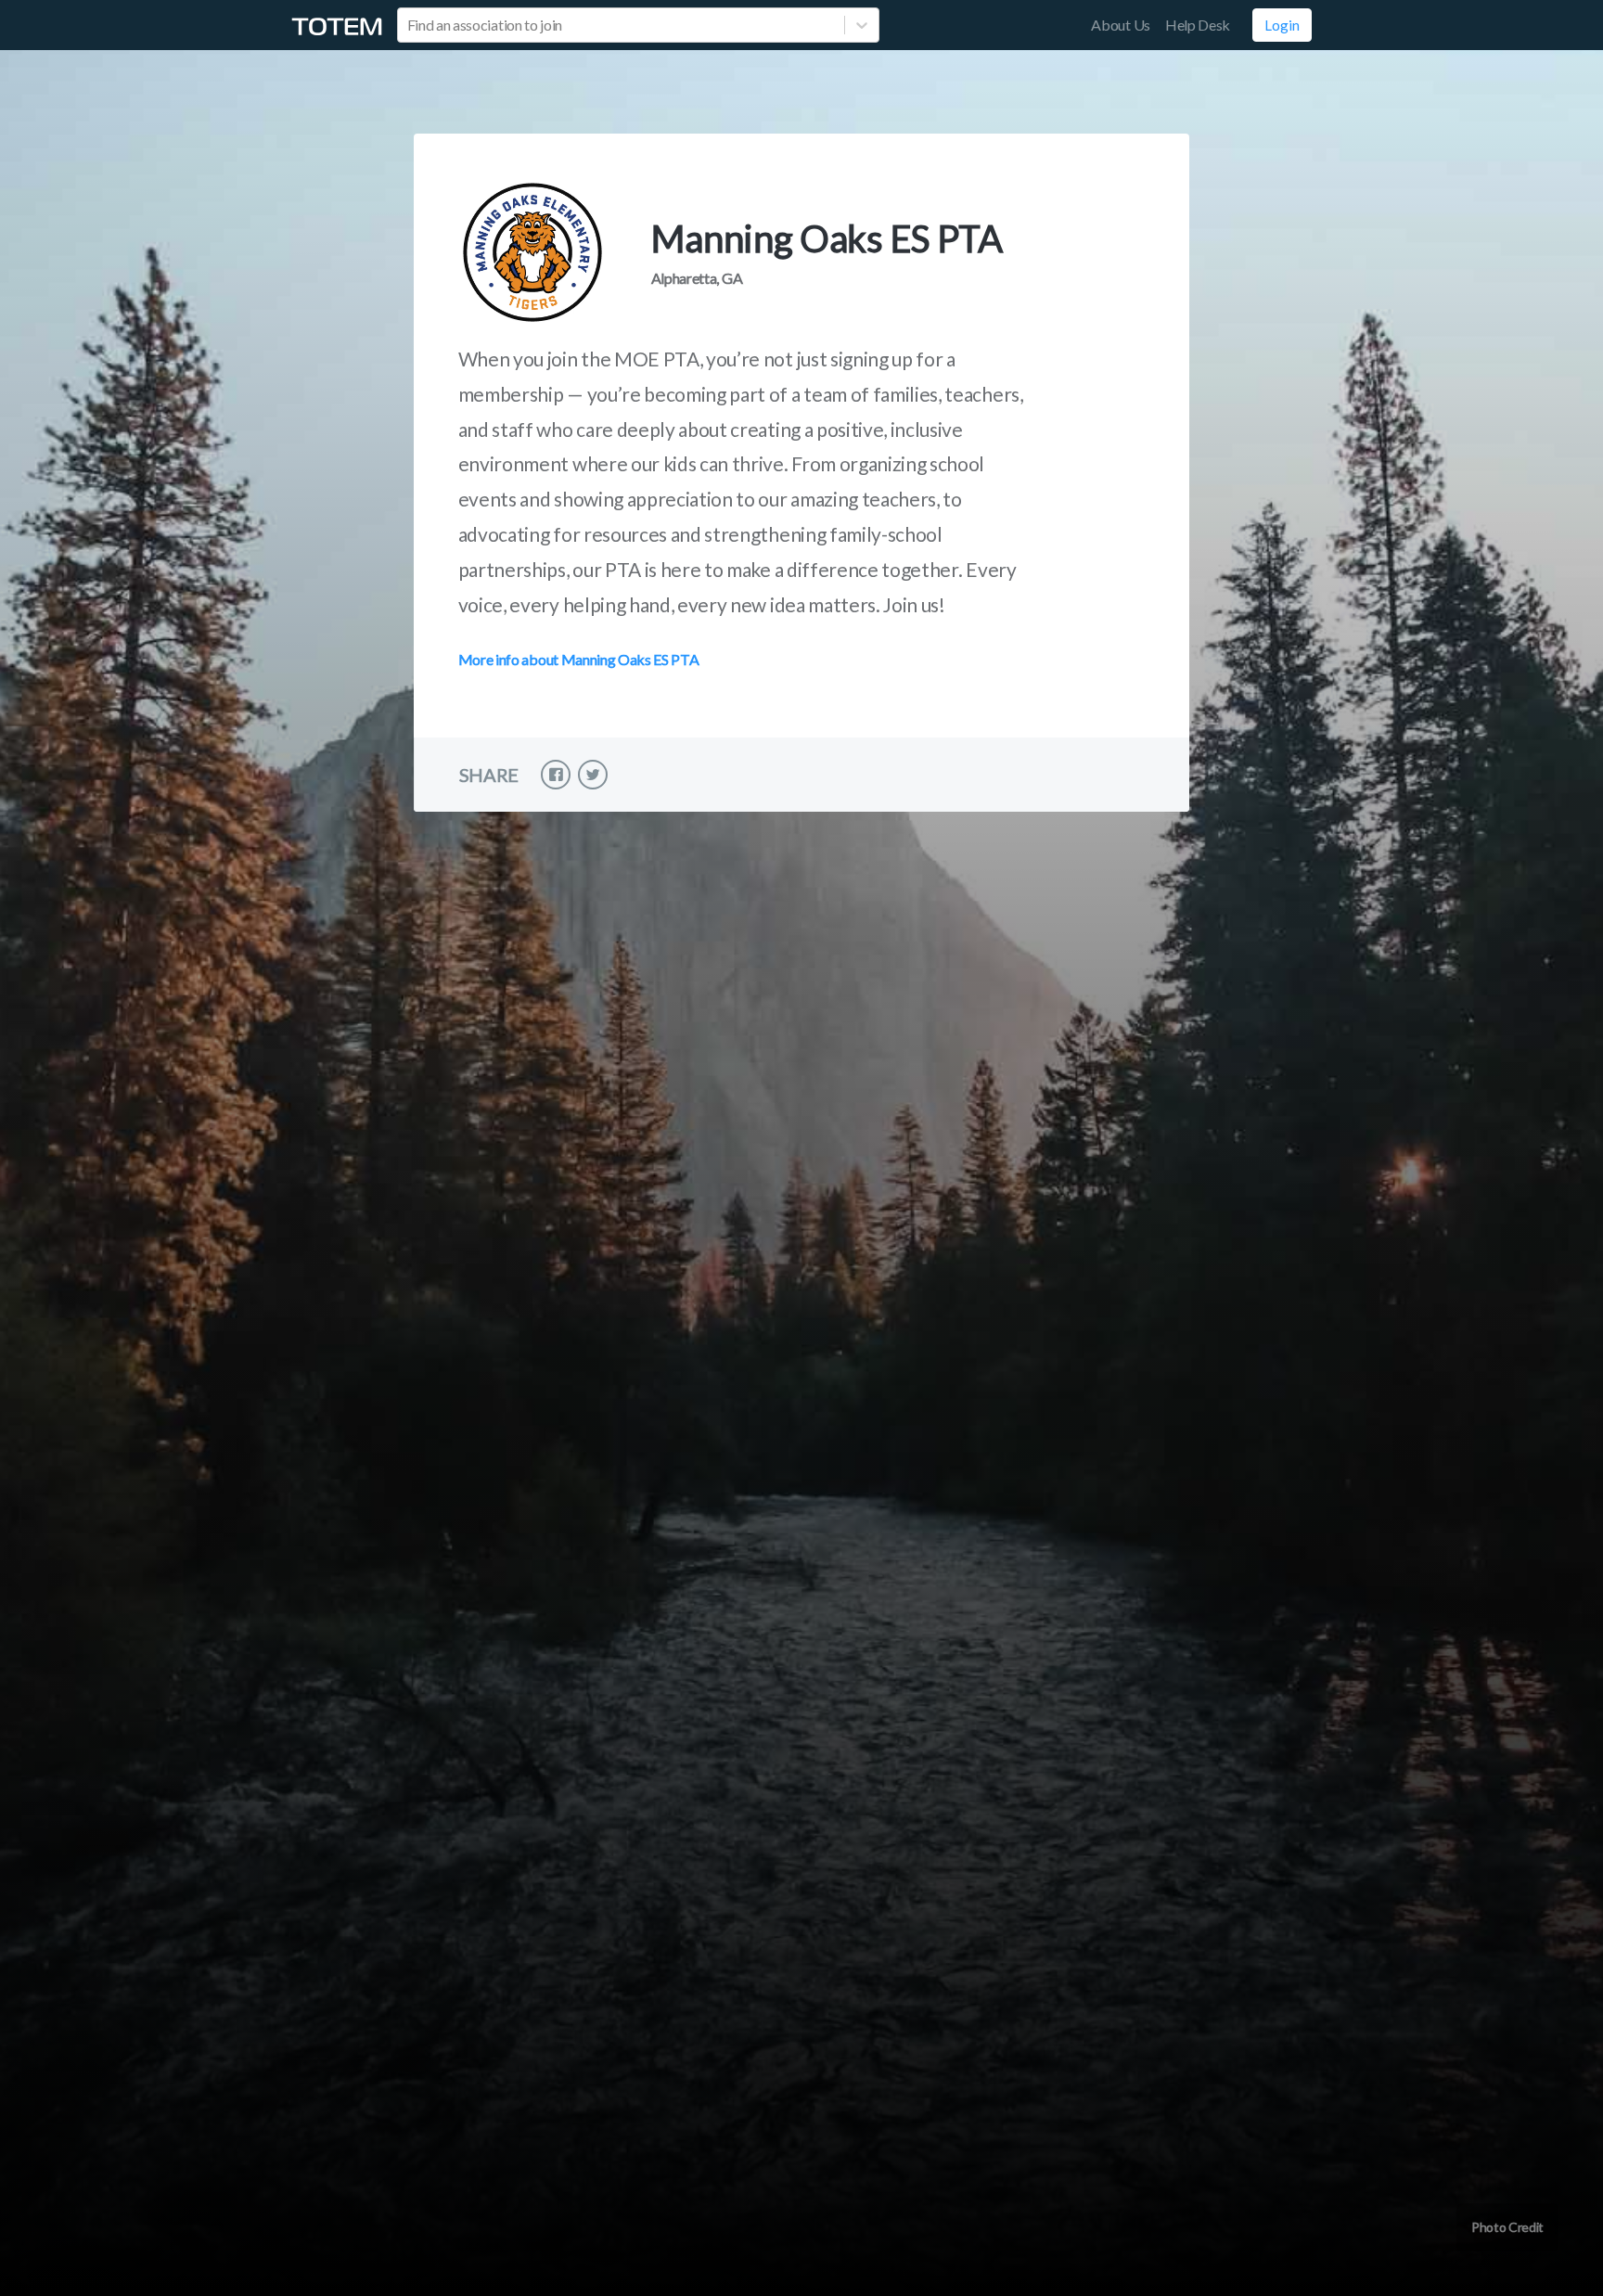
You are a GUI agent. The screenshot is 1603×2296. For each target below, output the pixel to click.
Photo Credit (1507, 2227)
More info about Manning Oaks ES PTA (579, 659)
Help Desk (1198, 25)
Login (1282, 25)
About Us (1120, 25)
